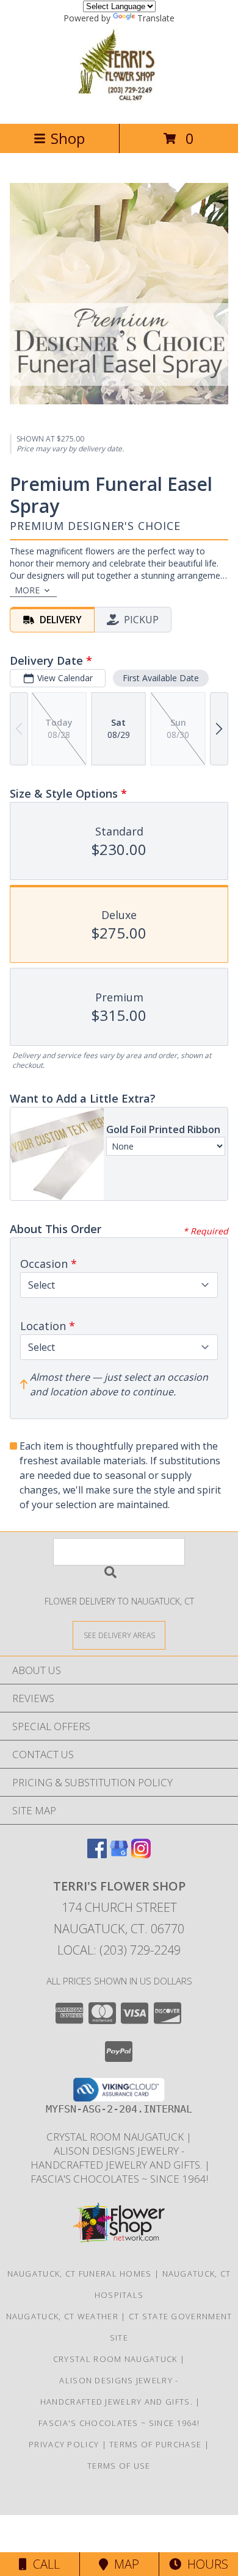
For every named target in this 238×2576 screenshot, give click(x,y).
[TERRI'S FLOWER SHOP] (119, 106)
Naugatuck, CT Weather (62, 2316)
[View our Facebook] (97, 1854)
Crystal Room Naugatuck (116, 2137)
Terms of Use (119, 2466)
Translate (156, 18)
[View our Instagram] (141, 1854)
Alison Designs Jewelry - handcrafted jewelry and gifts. (116, 2158)
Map (124, 2564)
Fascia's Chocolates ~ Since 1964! (119, 2179)
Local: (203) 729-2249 (119, 1950)
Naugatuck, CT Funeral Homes (80, 2274)
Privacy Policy (64, 2444)
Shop (68, 138)
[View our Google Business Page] (119, 1854)
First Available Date (161, 678)
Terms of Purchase (155, 2444)
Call (43, 2564)
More (27, 590)
